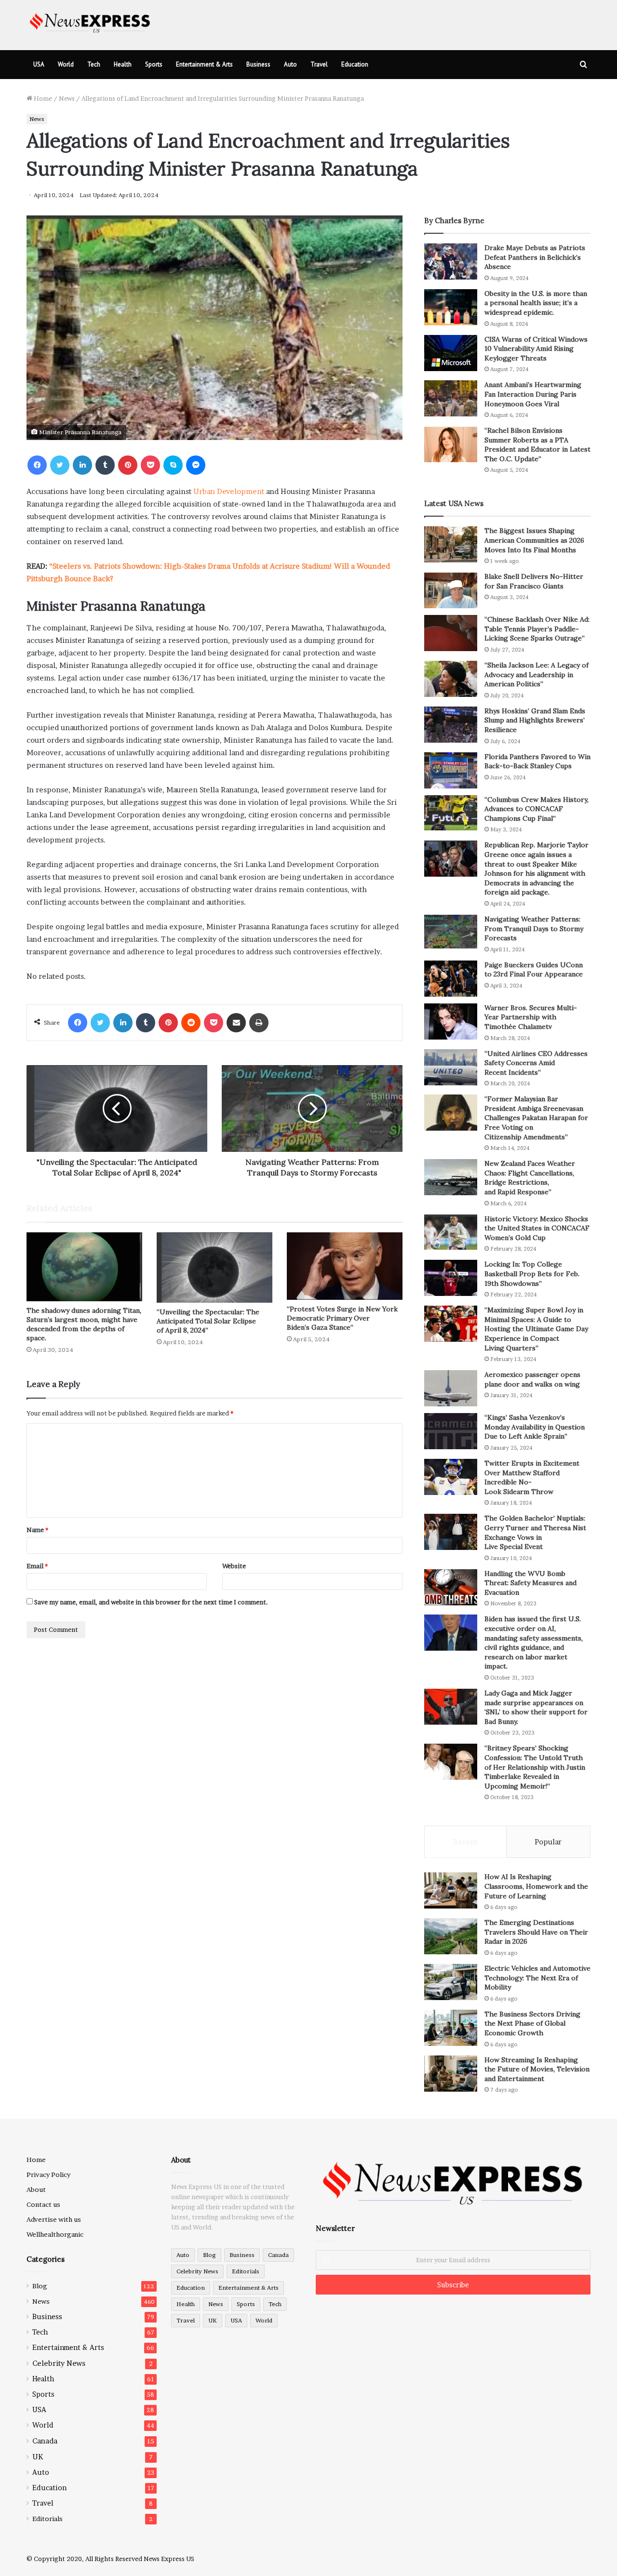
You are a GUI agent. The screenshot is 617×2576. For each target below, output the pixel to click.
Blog (40, 2286)
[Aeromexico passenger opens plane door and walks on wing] (451, 1388)
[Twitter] (60, 465)
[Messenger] (196, 465)
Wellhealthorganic (55, 2234)
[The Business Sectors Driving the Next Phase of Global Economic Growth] (451, 2028)
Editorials (47, 2519)
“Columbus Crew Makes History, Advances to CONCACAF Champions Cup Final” (537, 809)
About (36, 2189)
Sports (154, 64)
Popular (548, 1842)
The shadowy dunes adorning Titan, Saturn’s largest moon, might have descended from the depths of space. (84, 1324)
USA (39, 64)
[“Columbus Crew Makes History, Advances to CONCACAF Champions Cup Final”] (451, 813)
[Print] (259, 1023)
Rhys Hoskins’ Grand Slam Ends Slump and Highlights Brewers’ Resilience (535, 720)
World (66, 64)
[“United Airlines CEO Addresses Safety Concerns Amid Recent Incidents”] (451, 1067)
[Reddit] (191, 1023)
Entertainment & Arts (204, 64)
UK (38, 2457)
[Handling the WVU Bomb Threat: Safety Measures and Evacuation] (451, 1587)
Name (37, 1530)
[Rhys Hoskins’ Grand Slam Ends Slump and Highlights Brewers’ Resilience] (451, 725)
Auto (290, 64)
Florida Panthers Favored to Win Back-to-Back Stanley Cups (537, 761)
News (67, 98)
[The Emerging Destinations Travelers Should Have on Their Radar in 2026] (451, 1936)
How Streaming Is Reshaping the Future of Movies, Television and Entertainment (537, 2069)
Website (234, 1566)
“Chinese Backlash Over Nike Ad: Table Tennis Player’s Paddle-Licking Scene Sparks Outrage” (537, 629)
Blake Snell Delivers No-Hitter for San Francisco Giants (534, 581)
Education (355, 64)
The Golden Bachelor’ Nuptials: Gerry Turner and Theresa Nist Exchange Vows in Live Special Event (535, 1532)
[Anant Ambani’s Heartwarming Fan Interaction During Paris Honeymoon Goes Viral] (451, 398)
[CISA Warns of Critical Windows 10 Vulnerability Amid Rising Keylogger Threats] (451, 353)
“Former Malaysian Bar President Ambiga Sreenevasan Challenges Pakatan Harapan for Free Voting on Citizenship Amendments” (536, 1118)
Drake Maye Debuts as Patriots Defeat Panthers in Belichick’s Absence (535, 257)
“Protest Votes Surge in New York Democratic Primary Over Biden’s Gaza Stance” (342, 1318)
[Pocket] (150, 465)
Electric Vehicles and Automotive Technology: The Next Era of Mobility (537, 1978)
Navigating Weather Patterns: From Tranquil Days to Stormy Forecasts (534, 928)
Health (123, 64)
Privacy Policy (48, 2175)
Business (258, 64)
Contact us (43, 2204)
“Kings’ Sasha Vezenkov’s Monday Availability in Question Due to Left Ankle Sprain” (535, 1427)
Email (37, 1566)
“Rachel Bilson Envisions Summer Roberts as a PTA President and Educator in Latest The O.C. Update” (537, 445)
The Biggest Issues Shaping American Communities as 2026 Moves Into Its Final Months (534, 540)
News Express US (169, 2559)
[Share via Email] (236, 1023)
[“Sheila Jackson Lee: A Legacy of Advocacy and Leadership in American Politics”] (451, 679)
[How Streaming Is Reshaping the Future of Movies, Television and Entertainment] (451, 2074)
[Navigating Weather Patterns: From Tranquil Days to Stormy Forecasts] (451, 932)
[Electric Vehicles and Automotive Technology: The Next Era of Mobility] (451, 1982)
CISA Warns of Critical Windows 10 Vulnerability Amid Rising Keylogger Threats (536, 349)
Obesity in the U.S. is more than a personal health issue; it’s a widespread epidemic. (536, 303)
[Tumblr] (105, 465)
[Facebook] (37, 465)
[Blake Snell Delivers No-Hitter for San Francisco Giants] (451, 590)
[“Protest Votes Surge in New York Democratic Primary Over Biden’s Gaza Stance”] (345, 1266)
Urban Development (229, 491)
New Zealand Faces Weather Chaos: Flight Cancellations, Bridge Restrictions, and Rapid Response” (530, 1178)
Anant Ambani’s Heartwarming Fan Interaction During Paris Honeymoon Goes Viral (533, 394)
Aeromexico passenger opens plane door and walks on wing (532, 1379)
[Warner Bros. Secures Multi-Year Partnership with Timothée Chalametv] (451, 1021)
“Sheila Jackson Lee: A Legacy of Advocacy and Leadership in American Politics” (537, 674)
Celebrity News (59, 2363)
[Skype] (173, 465)
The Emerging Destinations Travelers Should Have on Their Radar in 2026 (536, 1932)
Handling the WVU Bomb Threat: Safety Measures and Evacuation (530, 1583)
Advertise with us (54, 2219)
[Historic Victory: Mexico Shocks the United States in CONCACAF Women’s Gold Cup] (451, 1233)
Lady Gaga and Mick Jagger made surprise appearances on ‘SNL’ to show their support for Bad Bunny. (536, 1707)
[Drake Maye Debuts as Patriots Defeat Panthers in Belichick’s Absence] (451, 261)
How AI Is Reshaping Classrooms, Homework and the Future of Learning (536, 1886)
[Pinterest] (128, 465)
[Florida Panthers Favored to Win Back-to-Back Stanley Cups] (451, 770)
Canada (45, 2441)
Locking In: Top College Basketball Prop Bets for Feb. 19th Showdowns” (532, 1274)
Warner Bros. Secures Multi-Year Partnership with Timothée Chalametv (531, 1017)
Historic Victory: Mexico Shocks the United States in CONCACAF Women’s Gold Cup (537, 1228)
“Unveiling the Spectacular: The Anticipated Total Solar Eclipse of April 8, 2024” (208, 1321)
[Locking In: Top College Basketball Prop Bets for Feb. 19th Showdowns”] (451, 1278)
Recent (465, 1842)
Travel (319, 64)
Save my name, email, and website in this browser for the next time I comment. (151, 1602)
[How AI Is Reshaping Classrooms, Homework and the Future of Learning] (451, 1890)
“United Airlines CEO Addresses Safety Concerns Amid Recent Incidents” (536, 1063)
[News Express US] (90, 21)
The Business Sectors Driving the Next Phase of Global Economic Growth (532, 2023)
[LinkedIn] (82, 465)
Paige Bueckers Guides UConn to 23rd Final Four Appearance (534, 970)
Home (42, 98)
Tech (94, 64)
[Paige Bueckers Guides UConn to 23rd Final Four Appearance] (451, 979)
